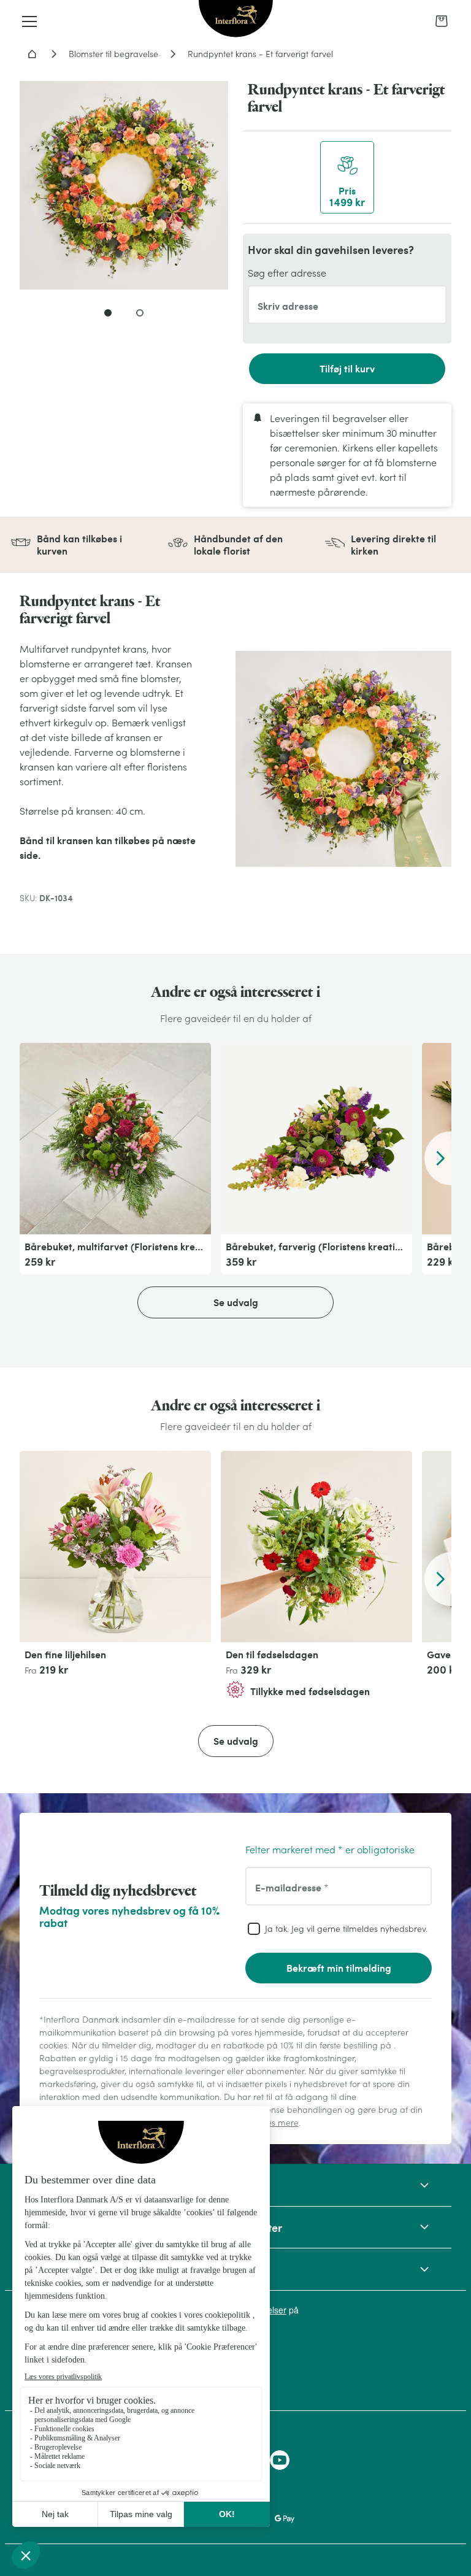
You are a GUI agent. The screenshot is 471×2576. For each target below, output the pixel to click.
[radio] (347, 177)
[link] (442, 21)
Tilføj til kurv (347, 368)
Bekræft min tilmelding (339, 1968)
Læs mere (279, 2123)
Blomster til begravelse (113, 54)
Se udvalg (236, 1302)
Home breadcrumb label (32, 54)
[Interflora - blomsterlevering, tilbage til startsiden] (236, 20)
